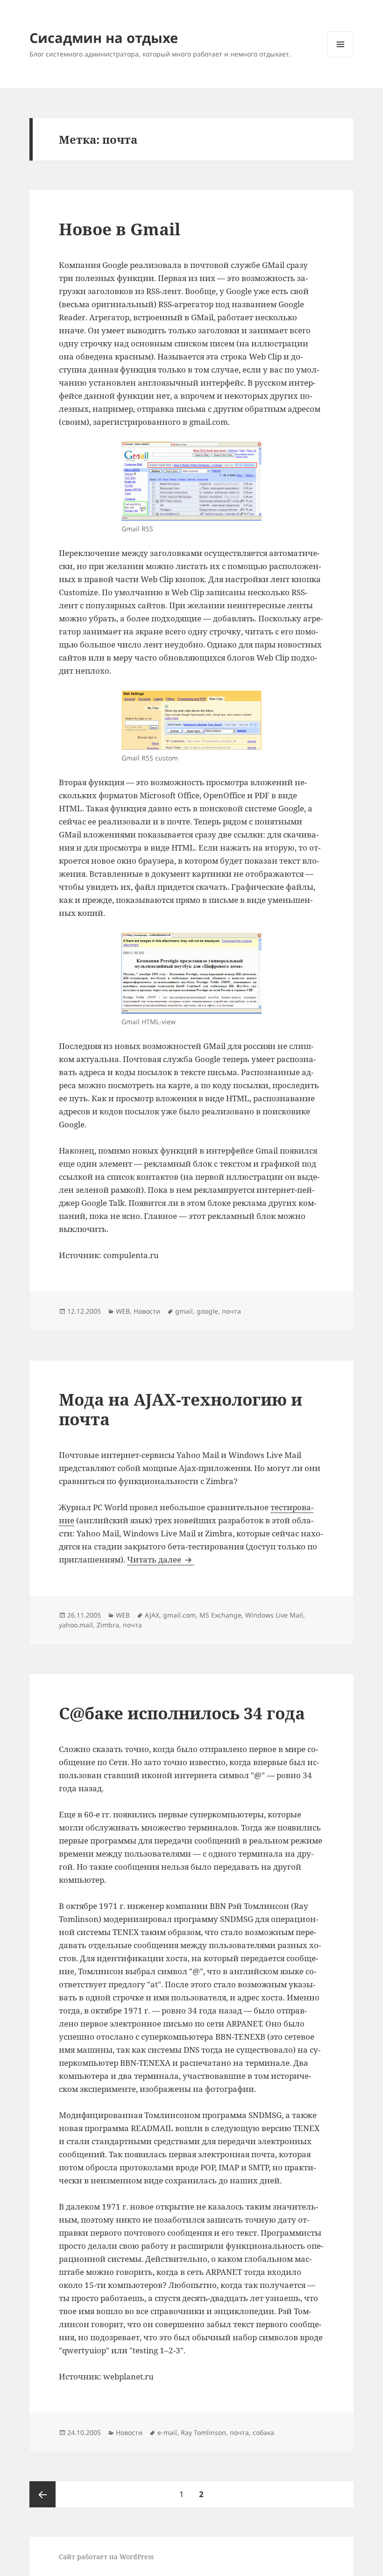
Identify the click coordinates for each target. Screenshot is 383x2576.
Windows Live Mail (274, 1615)
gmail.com (179, 1615)
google (207, 1311)
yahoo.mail (76, 1625)
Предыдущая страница (43, 2494)
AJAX (152, 1615)
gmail (184, 1311)
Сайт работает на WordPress (106, 2557)
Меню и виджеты (341, 57)
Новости (147, 1311)
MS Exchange (220, 1615)
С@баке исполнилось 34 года (182, 1713)
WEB (123, 1311)
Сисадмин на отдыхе (104, 38)
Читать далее (161, 1559)
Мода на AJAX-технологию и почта (181, 1409)
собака (263, 2432)
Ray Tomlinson (203, 2432)
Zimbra (108, 1625)
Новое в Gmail (120, 229)
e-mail (167, 2432)
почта (231, 1311)
